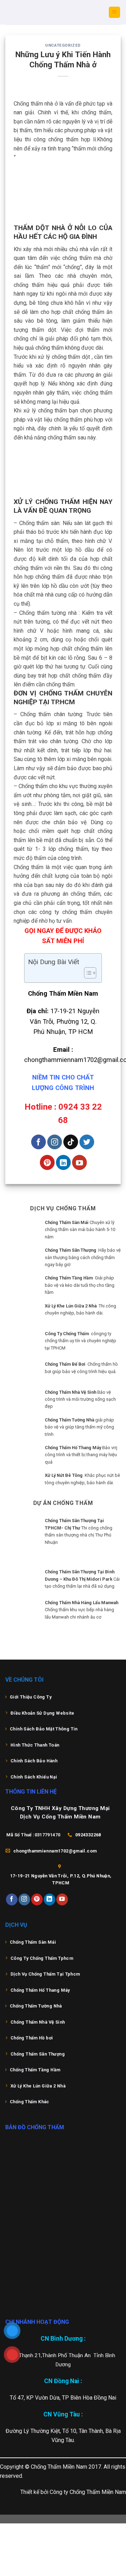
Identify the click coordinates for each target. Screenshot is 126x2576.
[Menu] (115, 12)
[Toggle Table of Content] (87, 973)
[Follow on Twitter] (87, 1142)
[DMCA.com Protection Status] (52, 2549)
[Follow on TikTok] (71, 1142)
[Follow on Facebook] (38, 1142)
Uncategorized (63, 45)
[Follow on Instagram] (55, 1142)
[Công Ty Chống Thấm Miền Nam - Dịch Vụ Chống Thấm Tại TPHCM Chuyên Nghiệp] (40, 12)
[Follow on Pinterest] (47, 1162)
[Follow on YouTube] (79, 1162)
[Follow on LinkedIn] (63, 1162)
